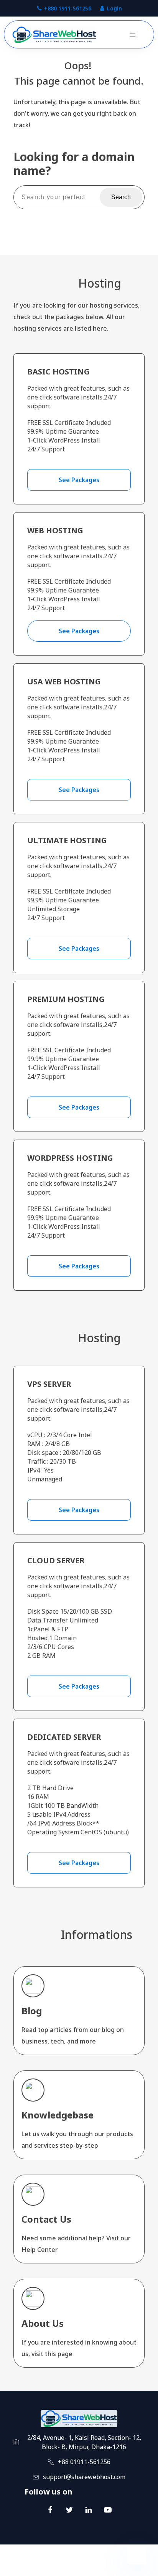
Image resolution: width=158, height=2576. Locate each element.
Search (121, 197)
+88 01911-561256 (84, 2462)
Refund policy (110, 2568)
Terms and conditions (58, 2568)
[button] (132, 35)
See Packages (79, 480)
